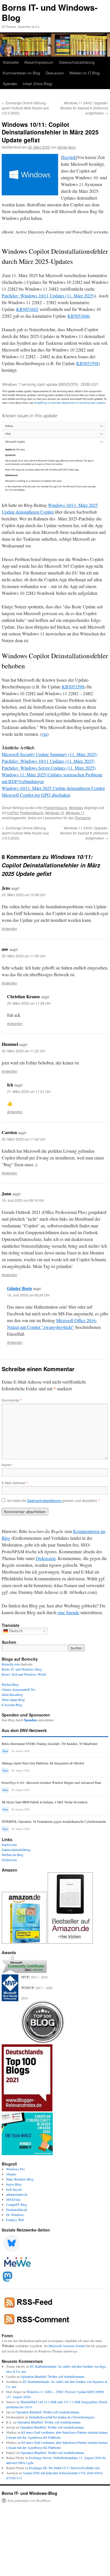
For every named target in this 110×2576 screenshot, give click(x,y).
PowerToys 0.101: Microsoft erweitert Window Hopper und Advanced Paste (51, 1783)
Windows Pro (16, 2169)
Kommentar (12, 1400)
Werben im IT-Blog (84, 73)
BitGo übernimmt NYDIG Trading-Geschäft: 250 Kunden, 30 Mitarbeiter (50, 1744)
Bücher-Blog (10, 1684)
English (69, 157)
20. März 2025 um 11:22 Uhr (24, 1051)
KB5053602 (27, 309)
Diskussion (55, 73)
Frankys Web (15, 2220)
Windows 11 (75, 813)
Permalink (83, 818)
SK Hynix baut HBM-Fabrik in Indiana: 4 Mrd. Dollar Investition (45, 1802)
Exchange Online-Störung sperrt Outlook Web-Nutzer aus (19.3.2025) (25, 108)
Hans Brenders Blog (20, 2179)
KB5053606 (79, 316)
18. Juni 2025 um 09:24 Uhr (28, 1295)
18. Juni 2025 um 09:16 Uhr (23, 1200)
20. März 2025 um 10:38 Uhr (24, 895)
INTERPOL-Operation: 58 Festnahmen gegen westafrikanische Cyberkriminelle (54, 1821)
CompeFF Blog (17, 2204)
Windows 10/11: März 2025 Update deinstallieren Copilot (53, 788)
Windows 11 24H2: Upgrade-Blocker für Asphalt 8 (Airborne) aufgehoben (84, 108)
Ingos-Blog (14, 2184)
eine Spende (68, 1612)
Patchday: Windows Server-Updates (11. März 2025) (49, 768)
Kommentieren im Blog (21, 73)
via (44, 734)
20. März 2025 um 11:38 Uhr (29, 1003)
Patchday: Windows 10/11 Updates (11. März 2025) (48, 296)
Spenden (10, 84)
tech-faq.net (14, 2189)
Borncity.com (11, 1664)
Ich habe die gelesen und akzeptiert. (54, 1501)
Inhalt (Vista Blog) (38, 84)
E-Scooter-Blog (12, 1705)
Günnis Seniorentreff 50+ (19, 1689)
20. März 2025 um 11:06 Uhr (24, 956)
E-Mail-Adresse (15, 1483)
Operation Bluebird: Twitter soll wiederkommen (52, 2376)
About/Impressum (39, 62)
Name (7, 1465)
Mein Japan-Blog (13, 1700)
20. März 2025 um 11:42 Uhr (24, 1139)
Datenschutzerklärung (77, 62)
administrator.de (17, 2194)
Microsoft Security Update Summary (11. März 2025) (49, 754)
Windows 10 (55, 813)
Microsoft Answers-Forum (67, 2346)
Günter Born (67, 147)
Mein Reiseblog (12, 1694)
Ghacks (11, 2174)
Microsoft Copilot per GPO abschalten (36, 795)
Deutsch (15, 1631)
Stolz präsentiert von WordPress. (29, 2500)
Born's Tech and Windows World (24, 1674)
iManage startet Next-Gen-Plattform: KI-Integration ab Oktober (43, 1763)
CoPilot (13, 813)
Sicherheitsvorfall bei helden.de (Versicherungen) (62, 2417)
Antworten (9, 928)
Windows (76, 808)
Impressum (9, 1844)
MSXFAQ (13, 2199)
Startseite (11, 62)
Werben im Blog (13, 1855)
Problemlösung (55, 808)
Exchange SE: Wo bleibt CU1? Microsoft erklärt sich (64, 2468)
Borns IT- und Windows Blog (22, 1669)
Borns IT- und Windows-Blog (50, 12)
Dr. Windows (15, 2215)
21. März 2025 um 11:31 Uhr (29, 1091)
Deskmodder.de (17, 2210)
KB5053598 (87, 363)
